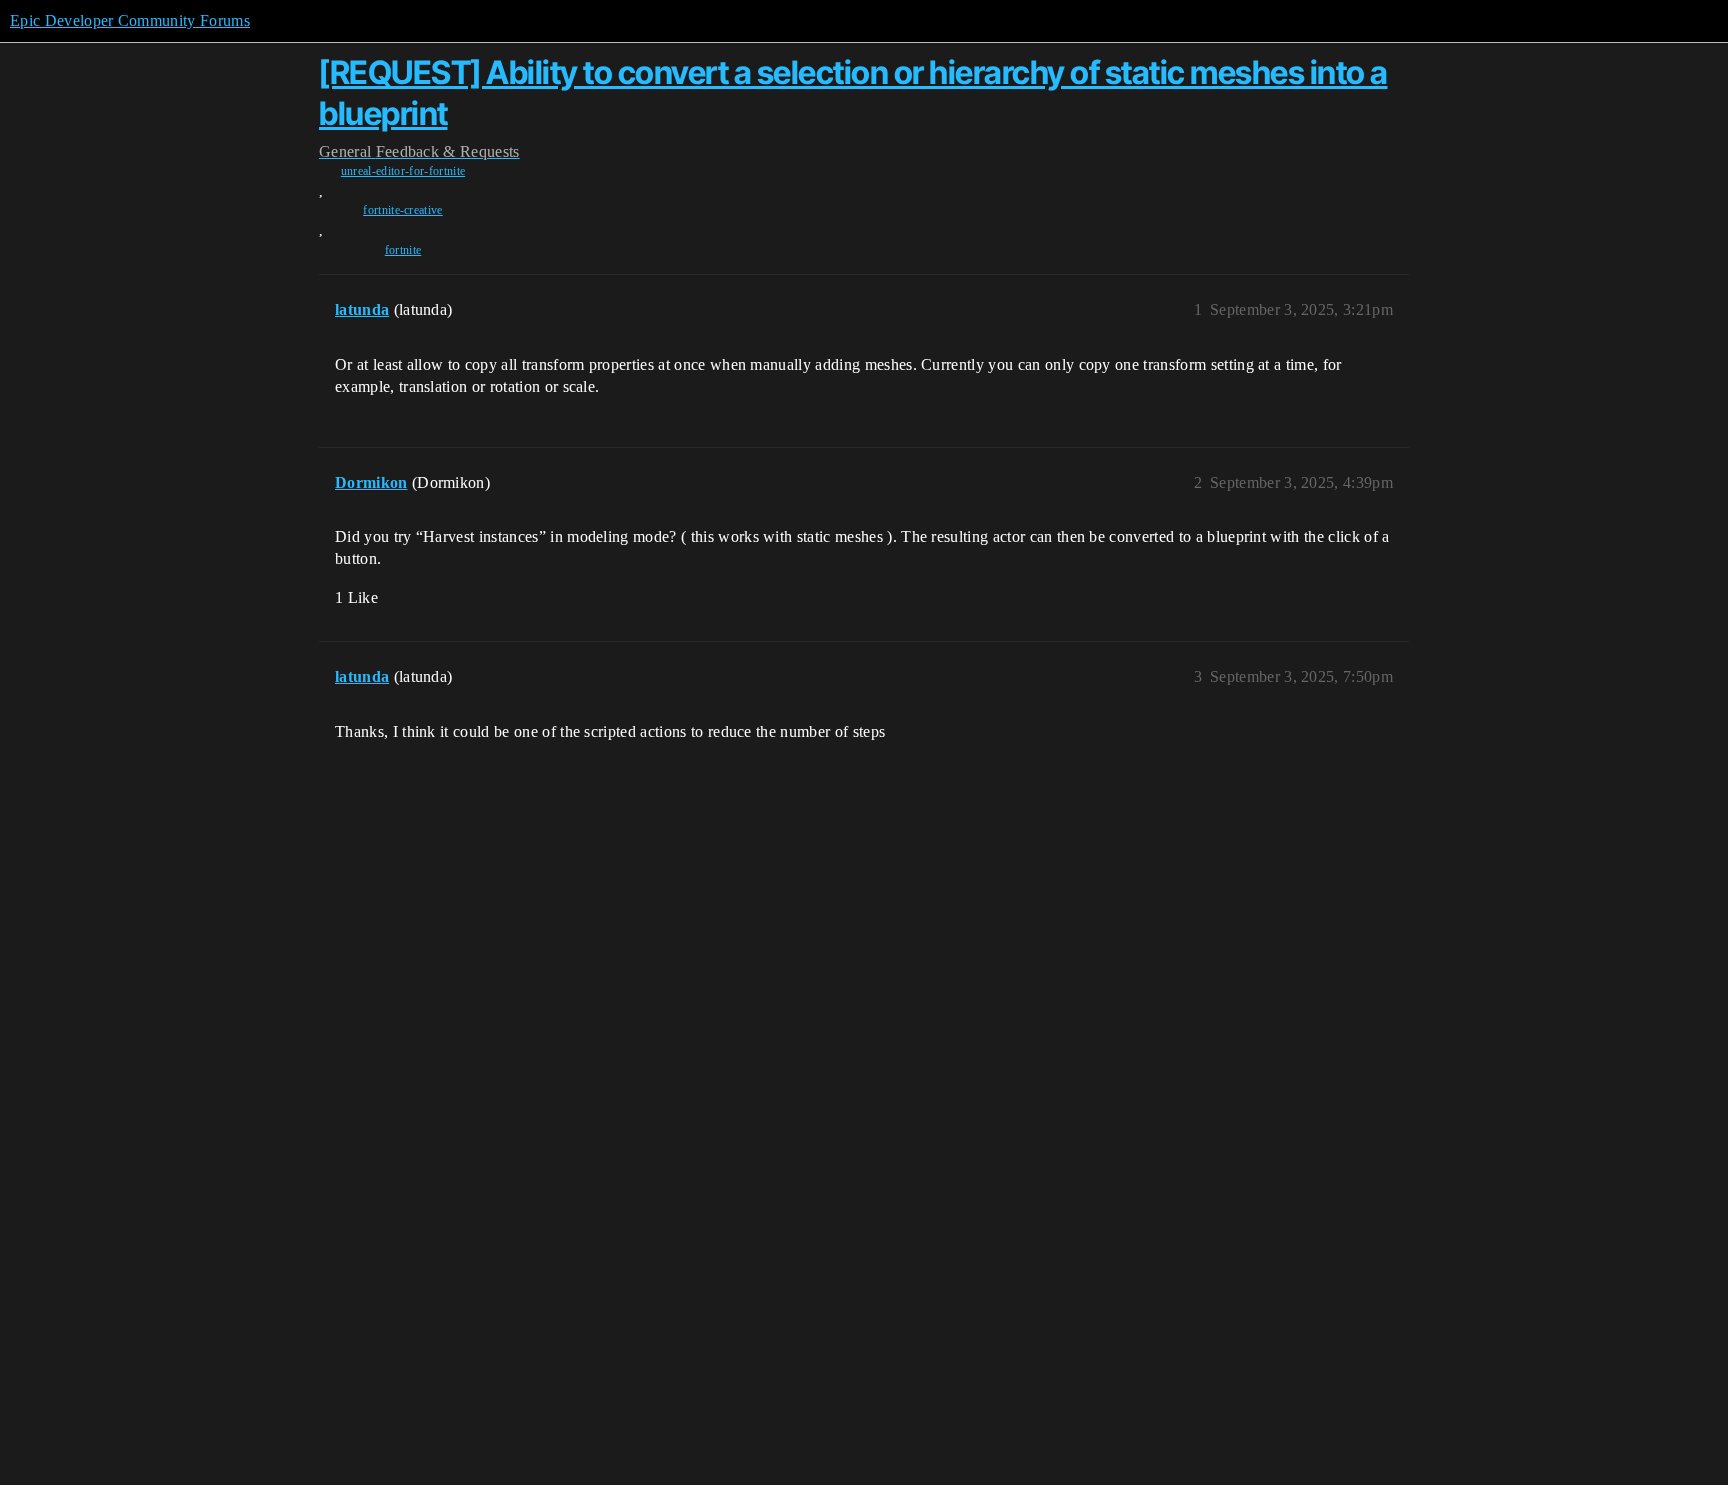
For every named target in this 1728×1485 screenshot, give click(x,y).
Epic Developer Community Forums (130, 20)
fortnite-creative (402, 210)
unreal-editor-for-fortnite (403, 171)
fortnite (403, 250)
